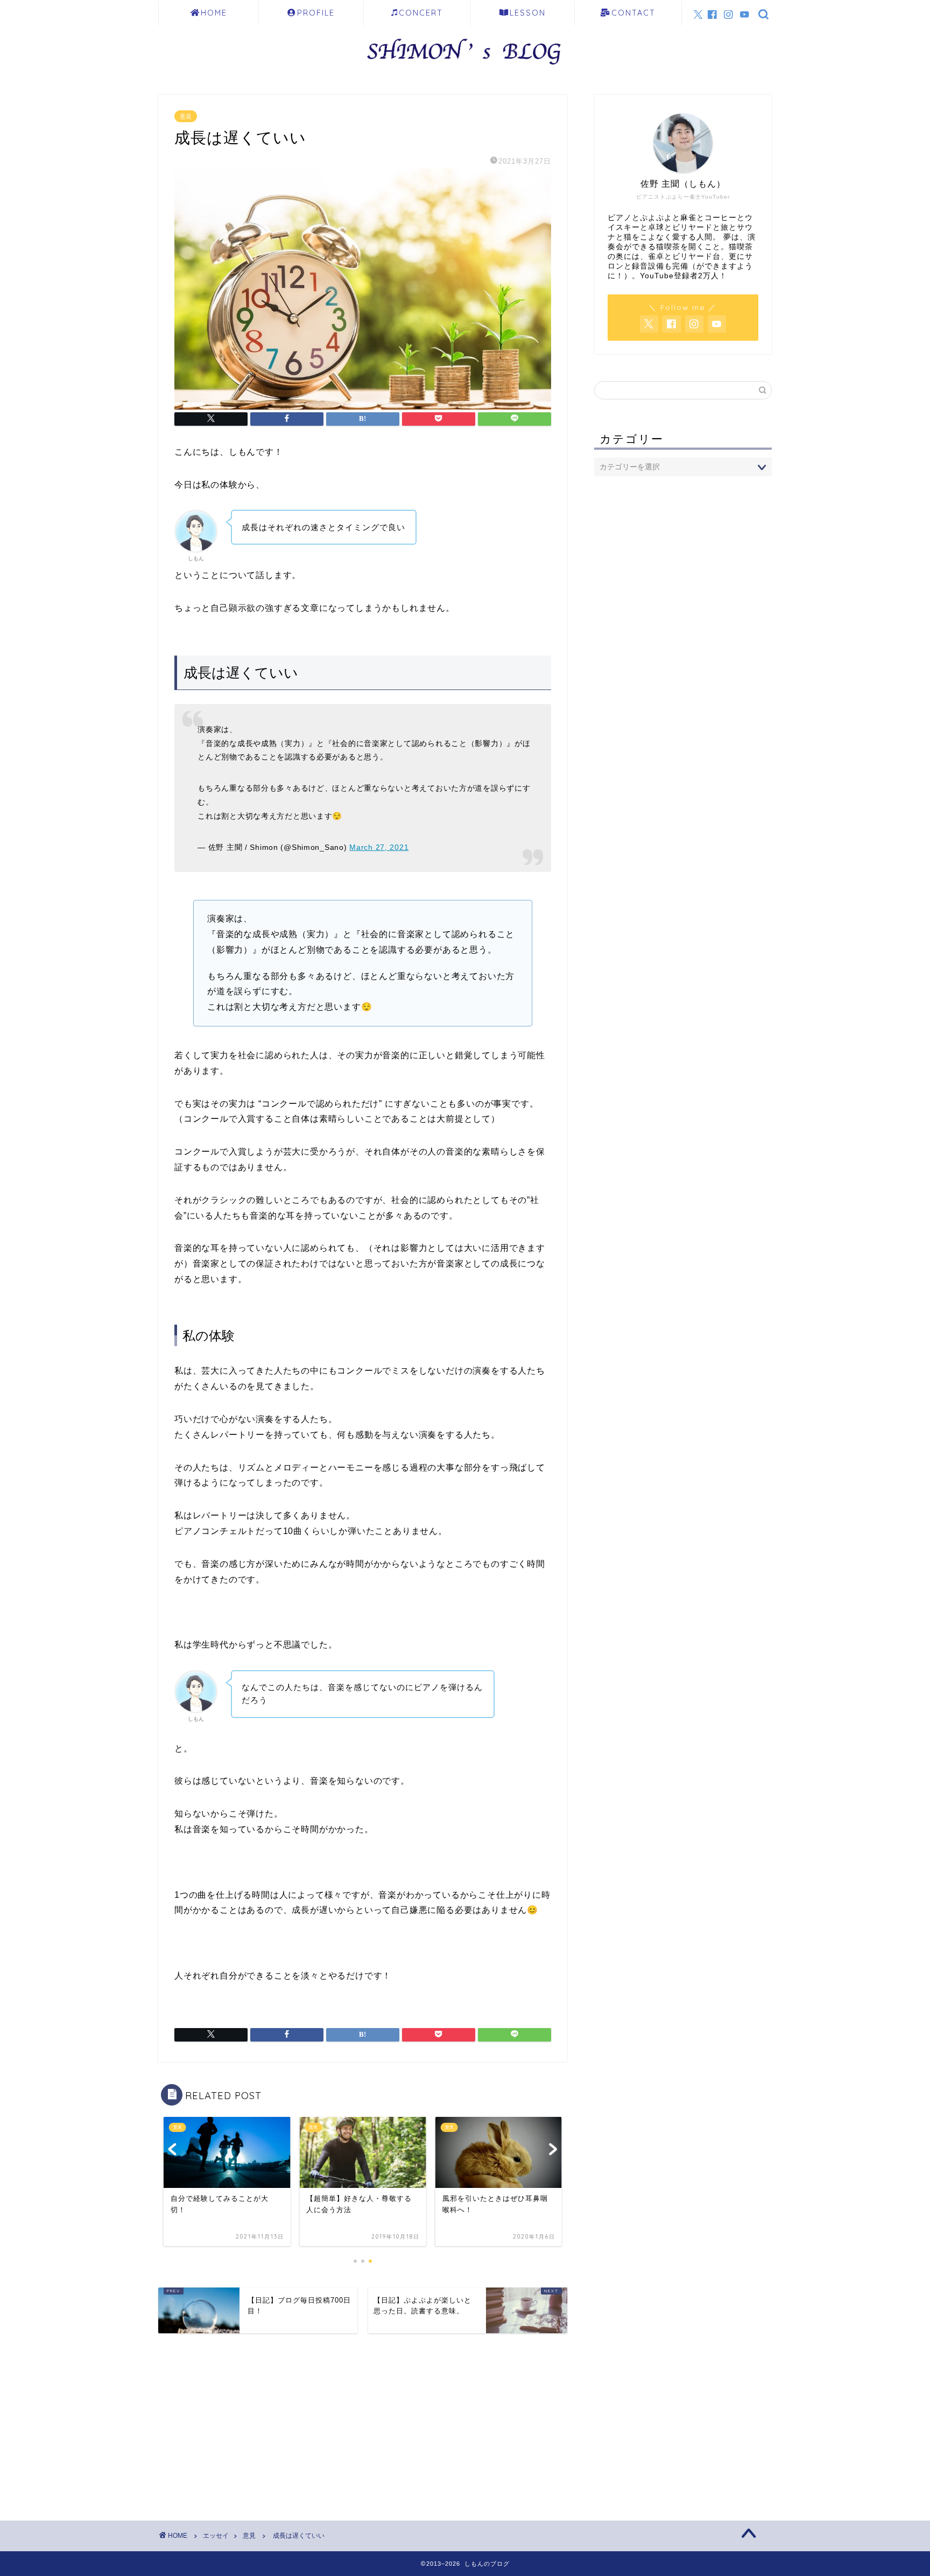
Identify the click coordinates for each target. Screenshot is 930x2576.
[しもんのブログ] (465, 68)
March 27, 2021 (379, 847)
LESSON (528, 13)
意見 (186, 116)
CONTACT (633, 13)
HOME (214, 13)
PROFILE (316, 13)
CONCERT (421, 13)
